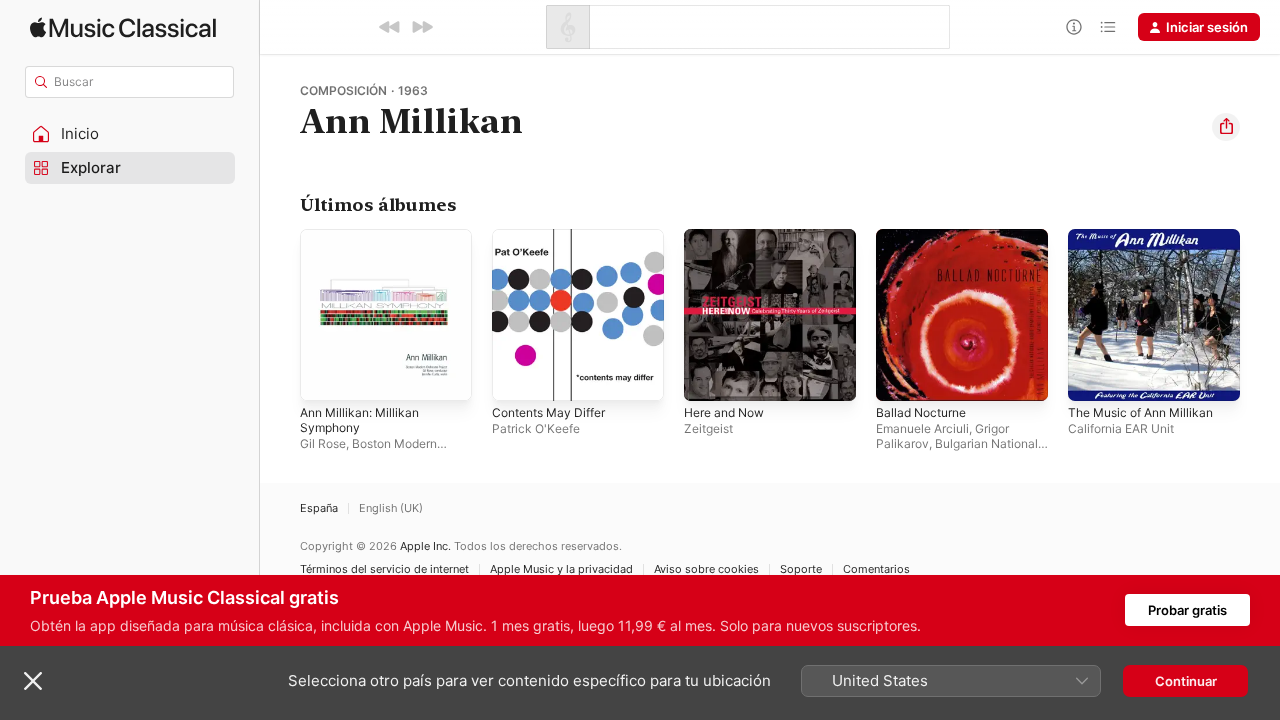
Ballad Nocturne (925, 237)
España (319, 508)
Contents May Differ (555, 237)
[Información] (1074, 27)
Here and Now (729, 237)
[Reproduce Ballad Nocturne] (901, 376)
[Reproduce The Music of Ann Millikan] (1093, 376)
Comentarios (876, 569)
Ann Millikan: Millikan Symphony (364, 245)
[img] (123, 27)
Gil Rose (323, 443)
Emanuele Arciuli (922, 428)
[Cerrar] (33, 681)
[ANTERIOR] (390, 27)
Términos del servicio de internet (384, 569)
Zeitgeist (708, 428)
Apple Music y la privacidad (561, 569)
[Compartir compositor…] (1226, 127)
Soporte (801, 569)
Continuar (1186, 681)
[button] (130, 134)
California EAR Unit (1121, 428)
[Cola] (1108, 27)
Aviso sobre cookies (706, 569)
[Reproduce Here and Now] (709, 376)
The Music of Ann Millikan (1148, 237)
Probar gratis (1187, 610)
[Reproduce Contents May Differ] (517, 376)
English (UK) (391, 508)
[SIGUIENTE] (422, 27)
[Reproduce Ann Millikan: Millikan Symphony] (325, 376)
